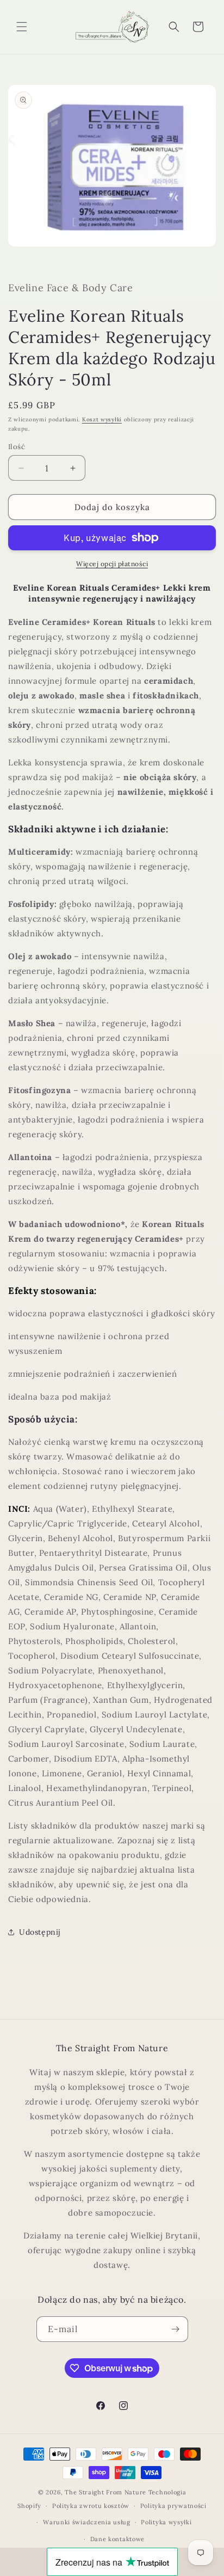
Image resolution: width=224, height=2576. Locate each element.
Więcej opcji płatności (112, 564)
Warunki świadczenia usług (87, 2522)
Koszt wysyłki (102, 419)
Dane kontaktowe (118, 2539)
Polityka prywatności (173, 2506)
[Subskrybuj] (176, 2329)
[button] (22, 27)
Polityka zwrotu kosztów (91, 2506)
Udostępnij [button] (40, 1932)
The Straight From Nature (105, 2492)
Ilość (17, 447)
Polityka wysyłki (166, 2522)
